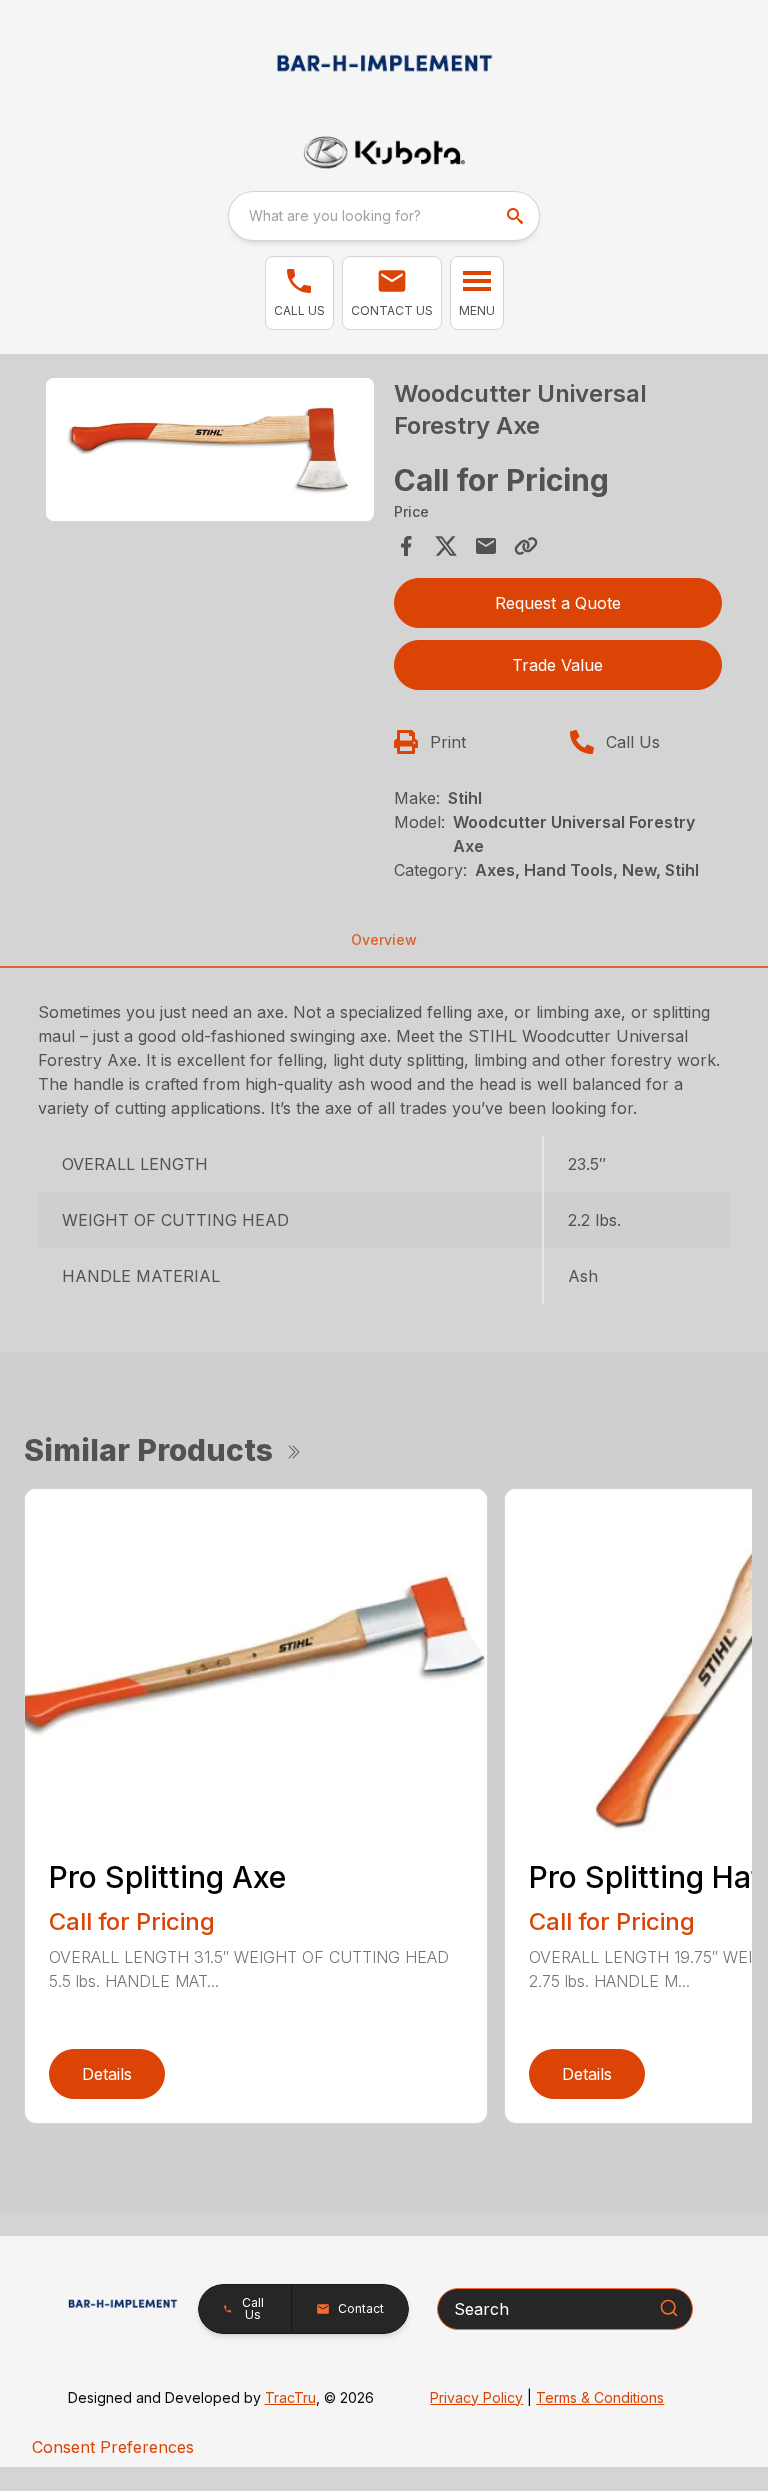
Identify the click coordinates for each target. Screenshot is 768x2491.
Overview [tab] (384, 939)
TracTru (290, 2397)
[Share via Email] (486, 546)
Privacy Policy (476, 2397)
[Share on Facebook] (406, 546)
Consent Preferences (113, 2447)
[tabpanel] (210, 452)
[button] (299, 293)
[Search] (669, 2308)
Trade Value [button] (557, 665)
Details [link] (107, 2074)
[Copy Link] (526, 546)
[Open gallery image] (210, 449)
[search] (517, 216)
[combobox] (384, 216)
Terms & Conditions (600, 2397)
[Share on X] (446, 546)
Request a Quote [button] (558, 603)
